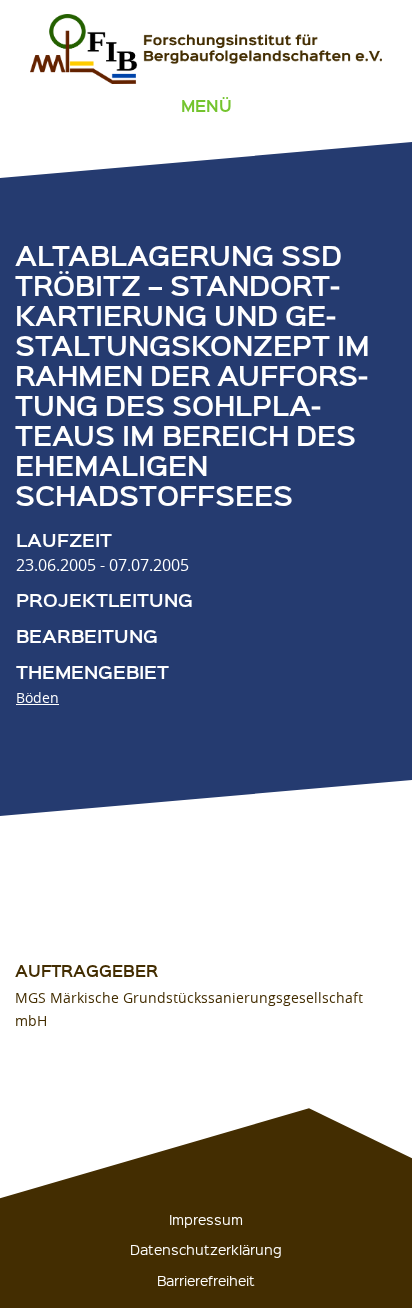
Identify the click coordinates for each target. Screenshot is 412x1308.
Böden (37, 697)
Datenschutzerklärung (206, 1249)
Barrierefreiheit (206, 1280)
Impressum (206, 1219)
